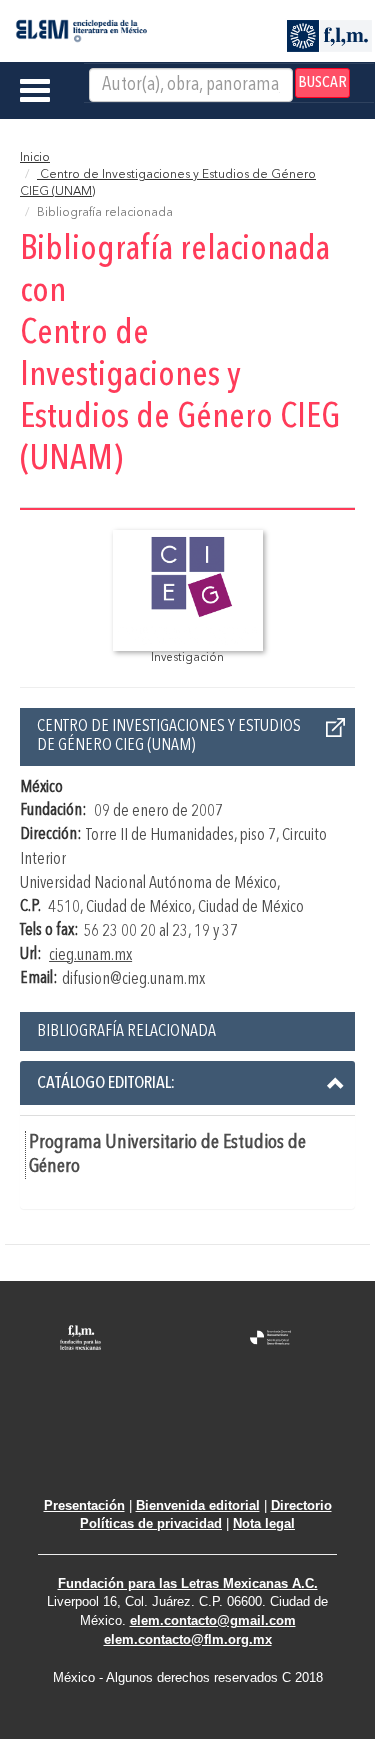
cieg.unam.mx (90, 955)
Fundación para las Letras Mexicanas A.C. (188, 1583)
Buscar (322, 83)
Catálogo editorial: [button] (106, 1083)
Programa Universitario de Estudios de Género (167, 1155)
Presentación (84, 1505)
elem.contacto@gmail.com (213, 1620)
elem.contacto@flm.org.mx (188, 1639)
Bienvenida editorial (198, 1505)
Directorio (301, 1505)
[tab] (187, 1083)
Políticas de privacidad (151, 1523)
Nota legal (264, 1523)
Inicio (35, 158)
